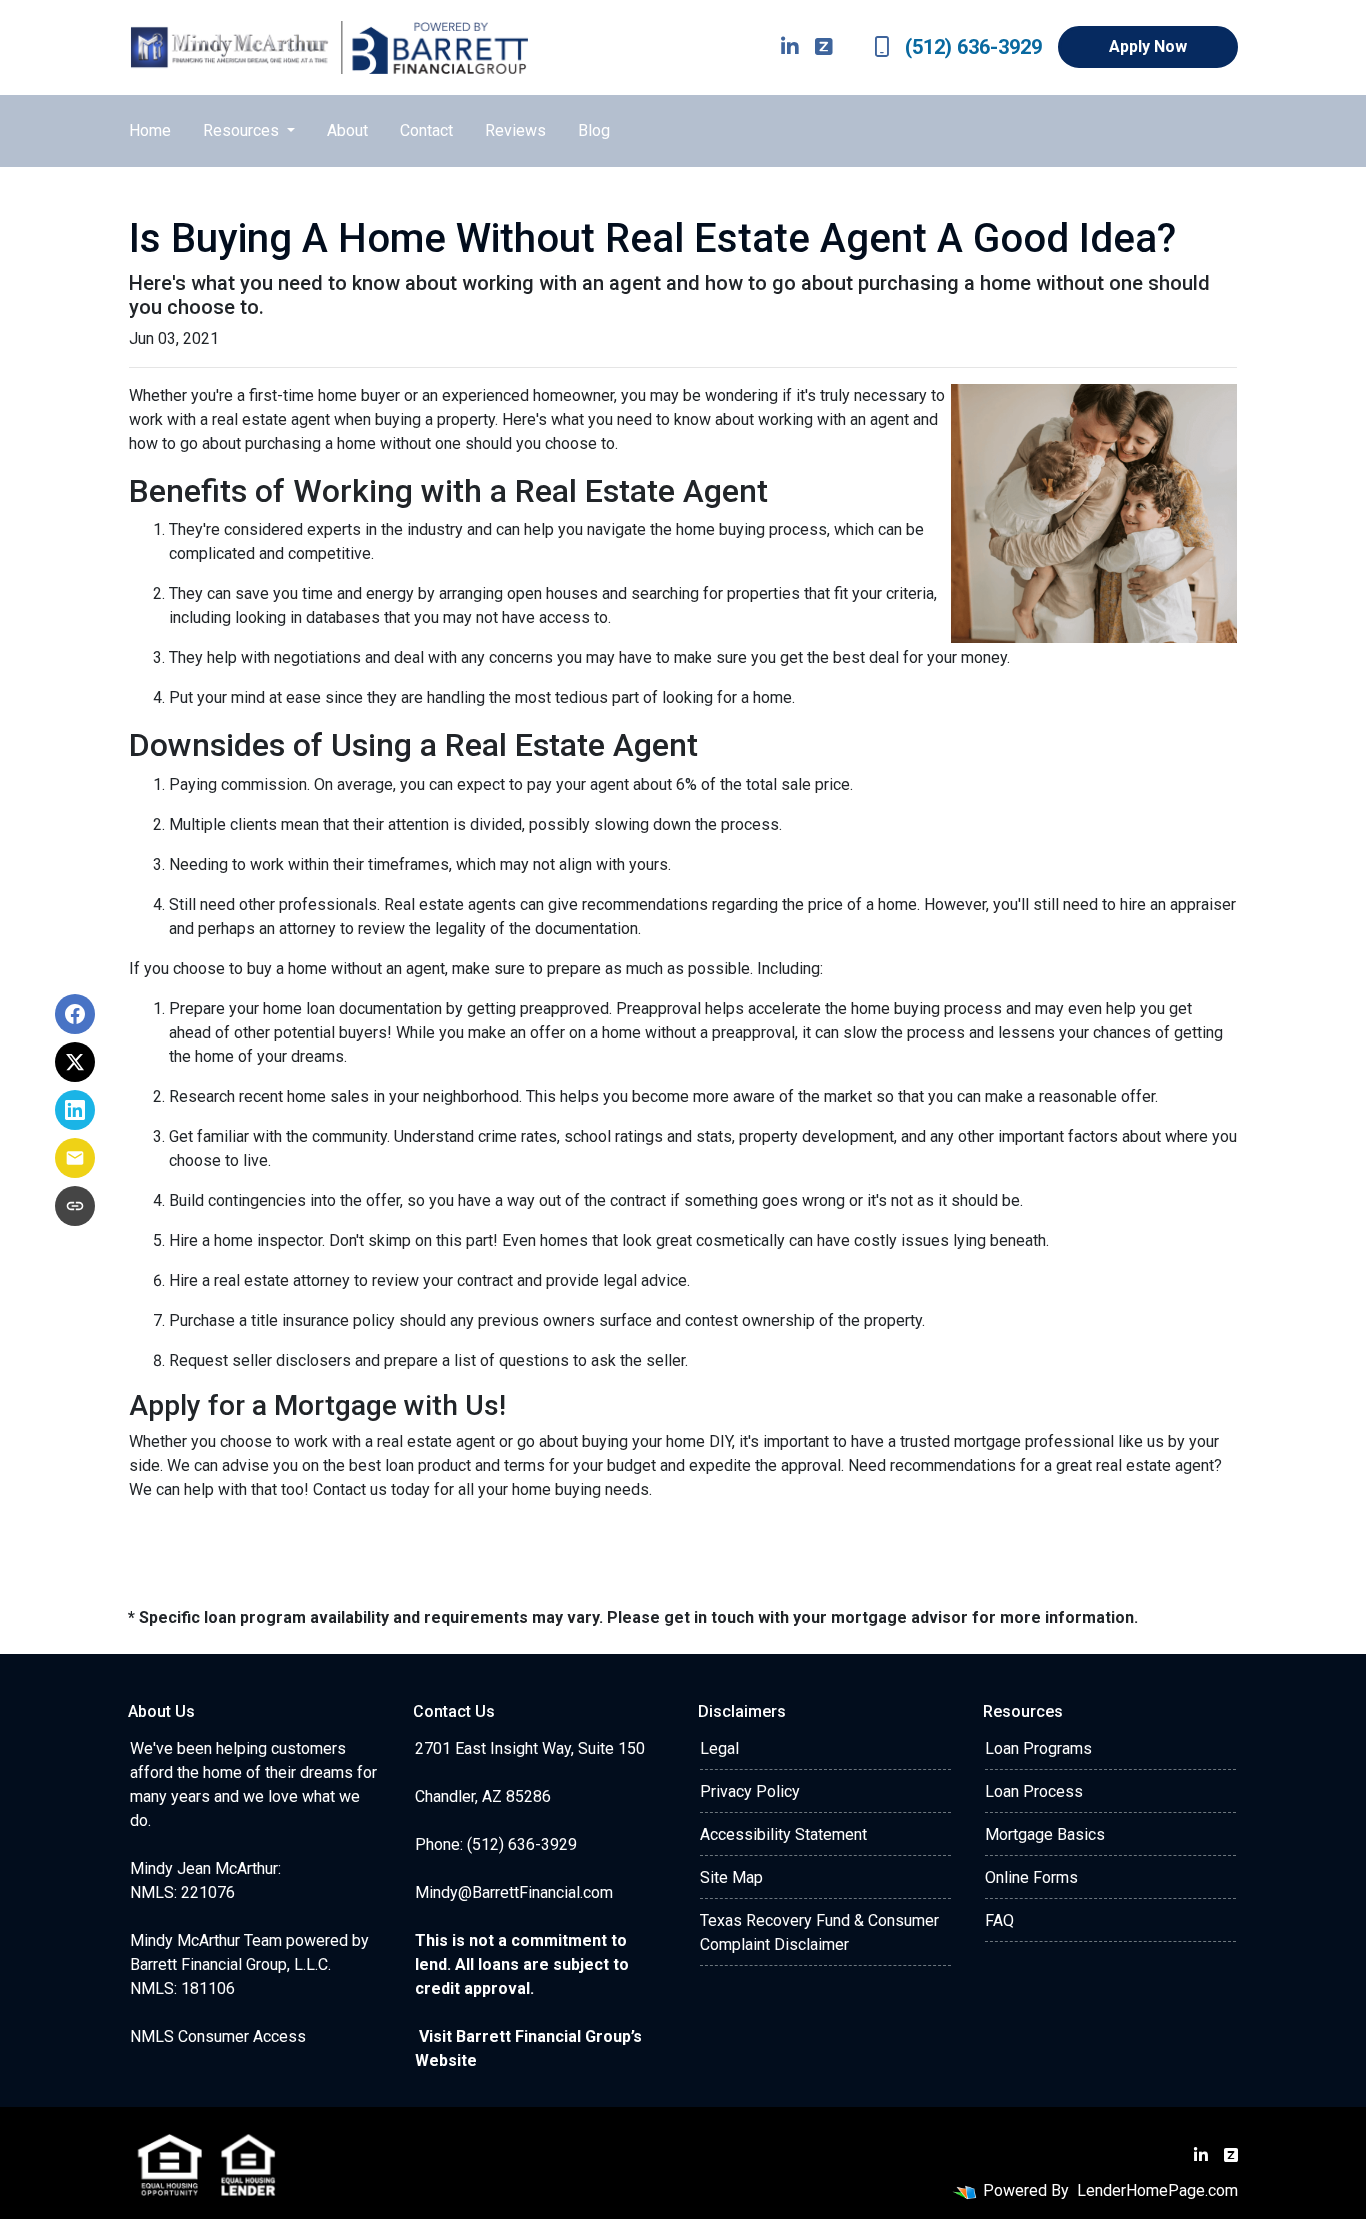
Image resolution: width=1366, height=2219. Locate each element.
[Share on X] (75, 1062)
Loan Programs (1038, 1748)
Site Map (731, 1877)
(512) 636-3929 (973, 47)
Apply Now (1148, 46)
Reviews (515, 130)
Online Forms (1031, 1877)
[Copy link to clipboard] (75, 1206)
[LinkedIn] (790, 47)
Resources (243, 130)
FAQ (999, 1920)
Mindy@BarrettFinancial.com (514, 1892)
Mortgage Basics (1045, 1834)
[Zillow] (824, 47)
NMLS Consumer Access (218, 2036)
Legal (719, 1748)
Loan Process (1034, 1791)
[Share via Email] (75, 1158)
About (347, 130)
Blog (594, 130)
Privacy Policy (750, 1791)
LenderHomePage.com (1157, 2190)
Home (150, 130)
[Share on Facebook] (75, 1014)
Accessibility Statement (783, 1834)
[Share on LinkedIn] (75, 1110)
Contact (426, 130)
